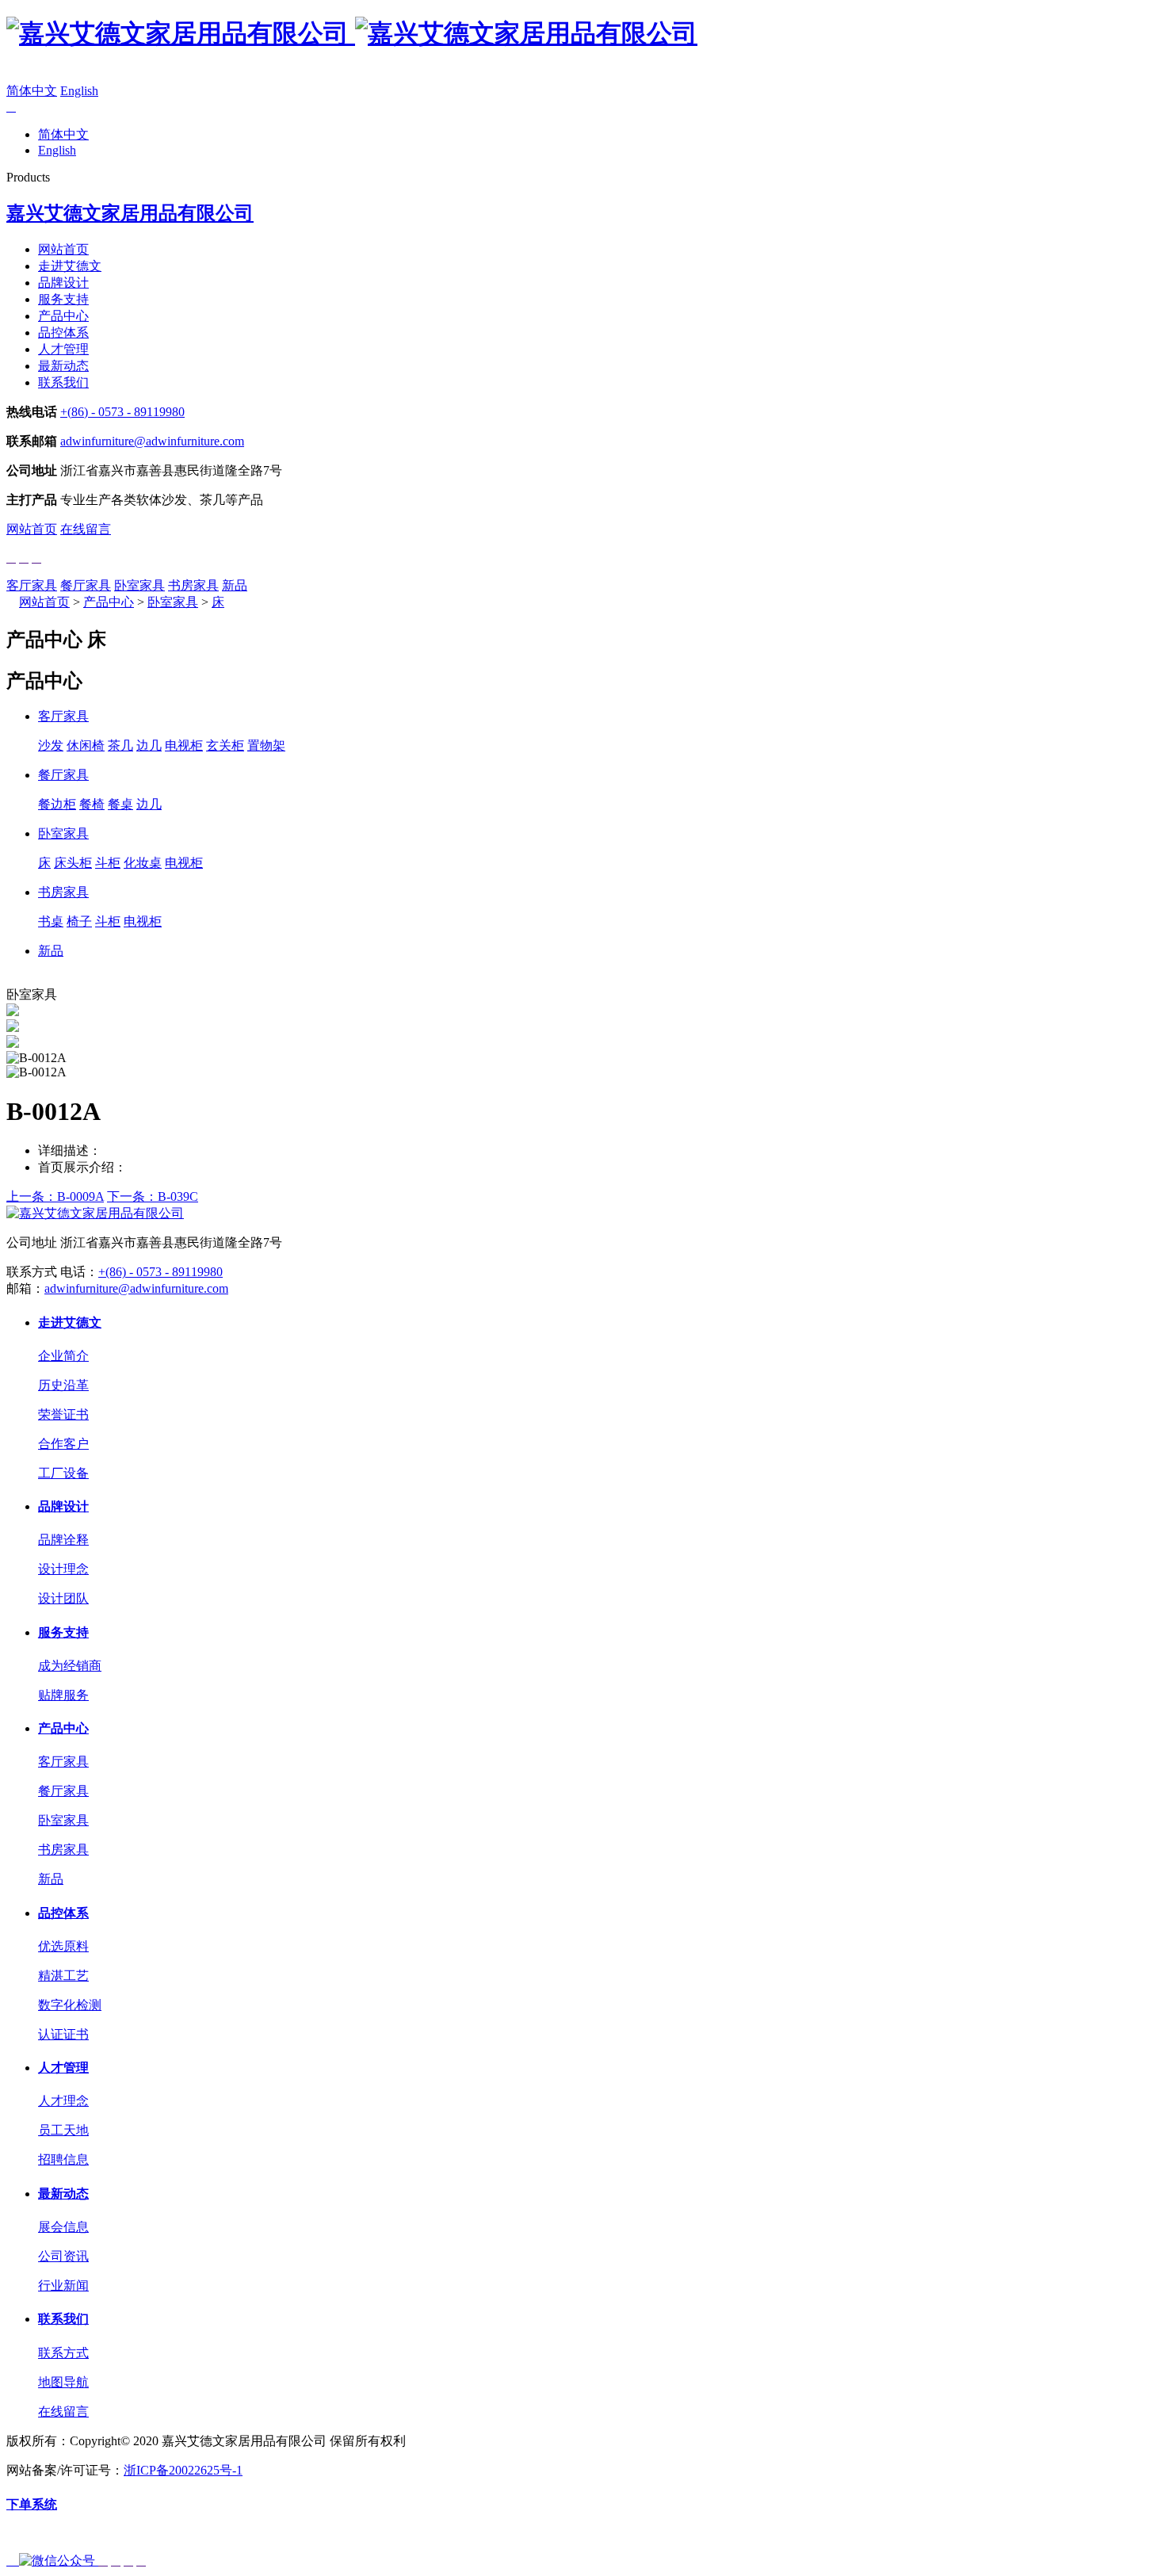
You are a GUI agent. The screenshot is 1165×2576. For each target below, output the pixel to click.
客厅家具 (32, 585)
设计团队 (63, 1598)
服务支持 (63, 299)
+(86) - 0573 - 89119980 (122, 412)
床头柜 (73, 863)
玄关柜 (225, 745)
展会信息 (63, 2227)
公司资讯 (63, 2256)
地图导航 (63, 2382)
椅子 (79, 921)
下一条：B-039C (153, 1196)
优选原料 (63, 1946)
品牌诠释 (63, 1540)
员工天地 (63, 2130)
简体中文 (32, 91)
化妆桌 (143, 863)
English (79, 91)
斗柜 (108, 863)
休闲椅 (86, 745)
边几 (149, 745)
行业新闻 (63, 2286)
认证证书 (63, 2034)
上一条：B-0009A (55, 1196)
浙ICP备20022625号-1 (183, 2470)
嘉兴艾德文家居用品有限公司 (130, 213)
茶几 (120, 745)
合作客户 (63, 1444)
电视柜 (184, 745)
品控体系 (63, 333)
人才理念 (63, 2101)
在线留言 (86, 529)
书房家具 (193, 585)
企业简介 (63, 1356)
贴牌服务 (63, 1695)
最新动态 (63, 366)
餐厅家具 (86, 585)
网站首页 (63, 249)
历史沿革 (63, 1385)
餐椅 (92, 804)
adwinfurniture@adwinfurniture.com (152, 441)
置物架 (266, 745)
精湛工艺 (63, 1976)
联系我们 (63, 382)
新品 (235, 585)
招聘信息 (63, 2159)
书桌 (51, 921)
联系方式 (63, 2353)
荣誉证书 (63, 1414)
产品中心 (63, 316)
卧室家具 (139, 585)
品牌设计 (63, 283)
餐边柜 (57, 804)
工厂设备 (63, 1473)
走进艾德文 (70, 266)
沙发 (51, 745)
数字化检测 (70, 2005)
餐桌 (120, 804)
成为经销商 (70, 1666)
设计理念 (63, 1569)
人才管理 (63, 349)
